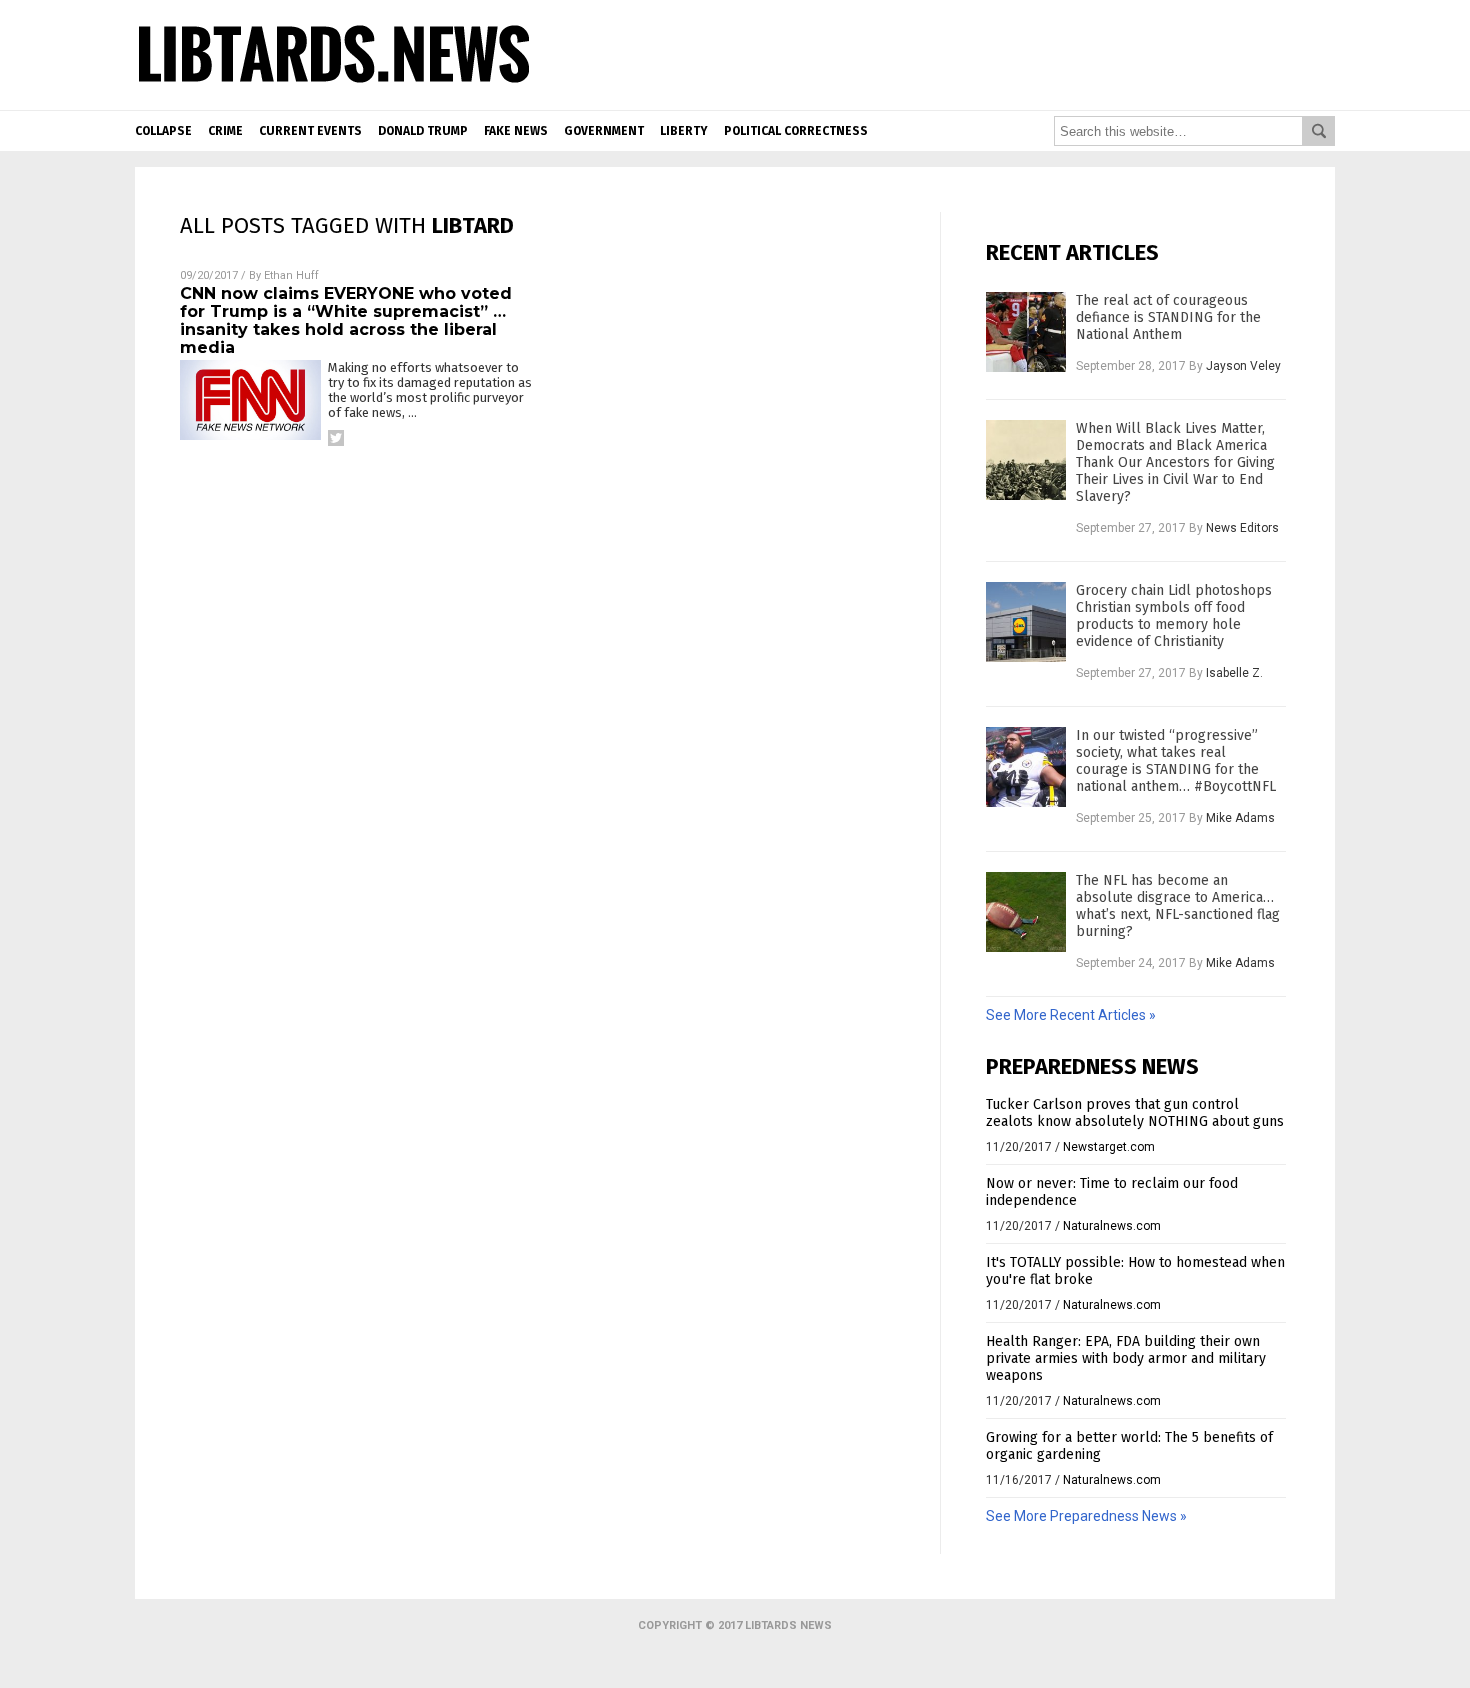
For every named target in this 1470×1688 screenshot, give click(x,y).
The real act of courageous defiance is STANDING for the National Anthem (1168, 317)
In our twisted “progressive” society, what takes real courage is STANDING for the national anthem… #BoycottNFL (1176, 761)
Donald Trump (423, 131)
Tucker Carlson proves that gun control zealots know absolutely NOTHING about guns (1135, 1113)
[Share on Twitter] (336, 438)
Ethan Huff (291, 275)
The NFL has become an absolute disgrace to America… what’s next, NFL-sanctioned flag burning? (1178, 906)
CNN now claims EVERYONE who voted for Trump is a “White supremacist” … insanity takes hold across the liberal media (346, 320)
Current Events (310, 131)
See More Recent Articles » (1071, 1015)
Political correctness (796, 131)
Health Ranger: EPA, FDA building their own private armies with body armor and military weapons (1126, 1358)
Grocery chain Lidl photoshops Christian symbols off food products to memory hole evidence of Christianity (1174, 616)
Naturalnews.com (1112, 1226)
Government (604, 131)
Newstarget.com (1109, 1147)
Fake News (516, 131)
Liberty (684, 131)
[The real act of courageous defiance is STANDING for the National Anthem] (1026, 332)
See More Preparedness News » (1086, 1516)
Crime (225, 131)
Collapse (163, 131)
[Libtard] (334, 84)
